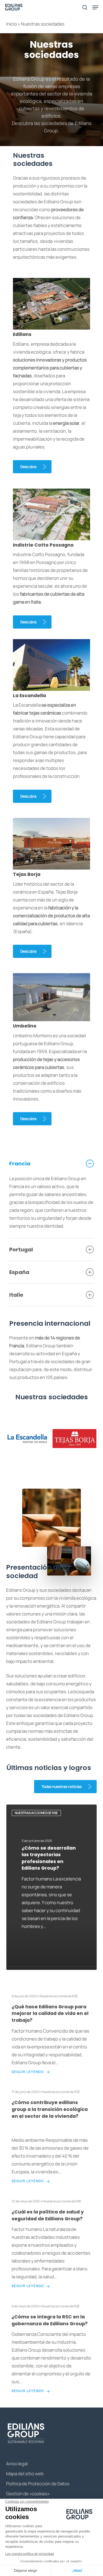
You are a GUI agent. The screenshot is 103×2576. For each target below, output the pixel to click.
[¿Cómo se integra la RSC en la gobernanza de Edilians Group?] (52, 2349)
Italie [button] (16, 1295)
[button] (32, 467)
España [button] (19, 1272)
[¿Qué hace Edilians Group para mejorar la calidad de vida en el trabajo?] (52, 2034)
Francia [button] (20, 1164)
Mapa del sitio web (25, 2474)
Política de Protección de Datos (38, 2484)
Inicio (11, 24)
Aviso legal (17, 2464)
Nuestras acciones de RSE (36, 1813)
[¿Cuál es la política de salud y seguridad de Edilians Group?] (52, 2244)
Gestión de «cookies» (28, 2494)
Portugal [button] (21, 1250)
